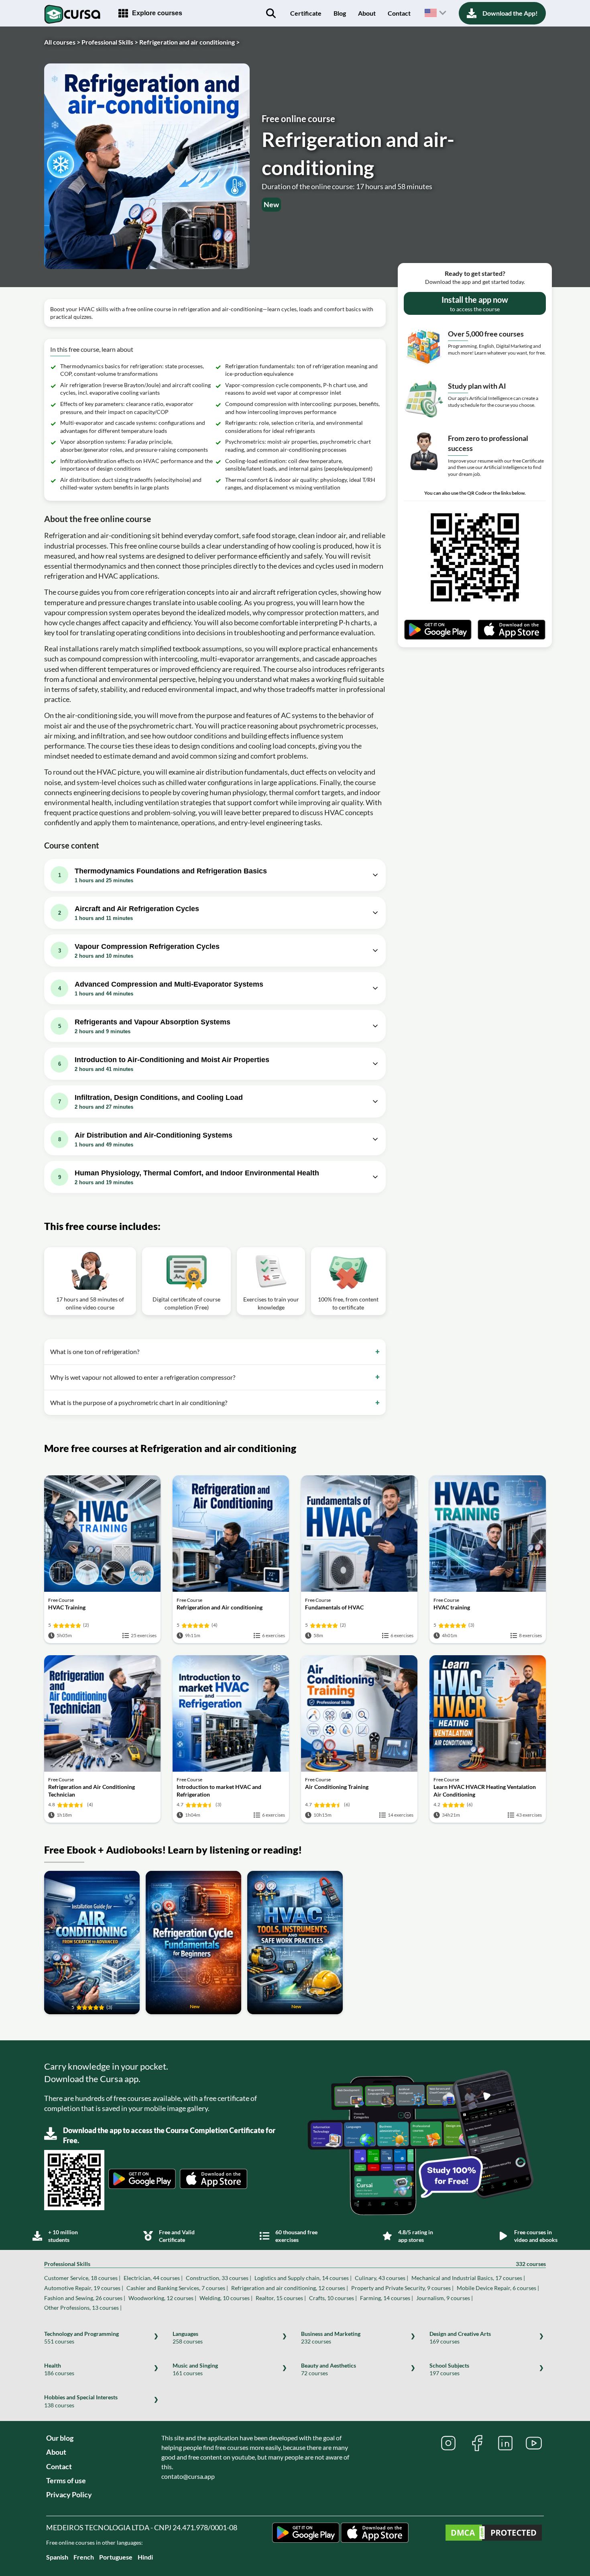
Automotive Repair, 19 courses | (84, 2288)
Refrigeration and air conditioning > (189, 42)
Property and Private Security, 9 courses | (402, 2288)
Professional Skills (295, 2264)
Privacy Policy (69, 2494)
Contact (399, 13)
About (367, 13)
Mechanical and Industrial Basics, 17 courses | (468, 2278)
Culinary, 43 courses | (381, 2278)
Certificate (306, 13)
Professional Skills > (110, 42)
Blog (340, 13)
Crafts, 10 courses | (333, 2298)
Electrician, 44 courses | (153, 2278)
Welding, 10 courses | (226, 2298)
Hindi (145, 2557)
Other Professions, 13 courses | (83, 2308)
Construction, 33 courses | (219, 2278)
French (84, 2557)
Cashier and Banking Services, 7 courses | (177, 2288)
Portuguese (116, 2557)
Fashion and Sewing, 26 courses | (85, 2298)
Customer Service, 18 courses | (82, 2278)
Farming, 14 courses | (387, 2298)
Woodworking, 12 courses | (162, 2298)
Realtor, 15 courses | (281, 2298)
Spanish (57, 2557)
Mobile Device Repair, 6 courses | (498, 2288)
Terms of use (66, 2480)
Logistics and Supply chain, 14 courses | (303, 2278)
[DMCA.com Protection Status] (494, 2534)
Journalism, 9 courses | (445, 2298)
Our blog (60, 2438)
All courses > (62, 42)
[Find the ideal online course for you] (271, 13)
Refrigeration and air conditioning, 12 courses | (290, 2288)
